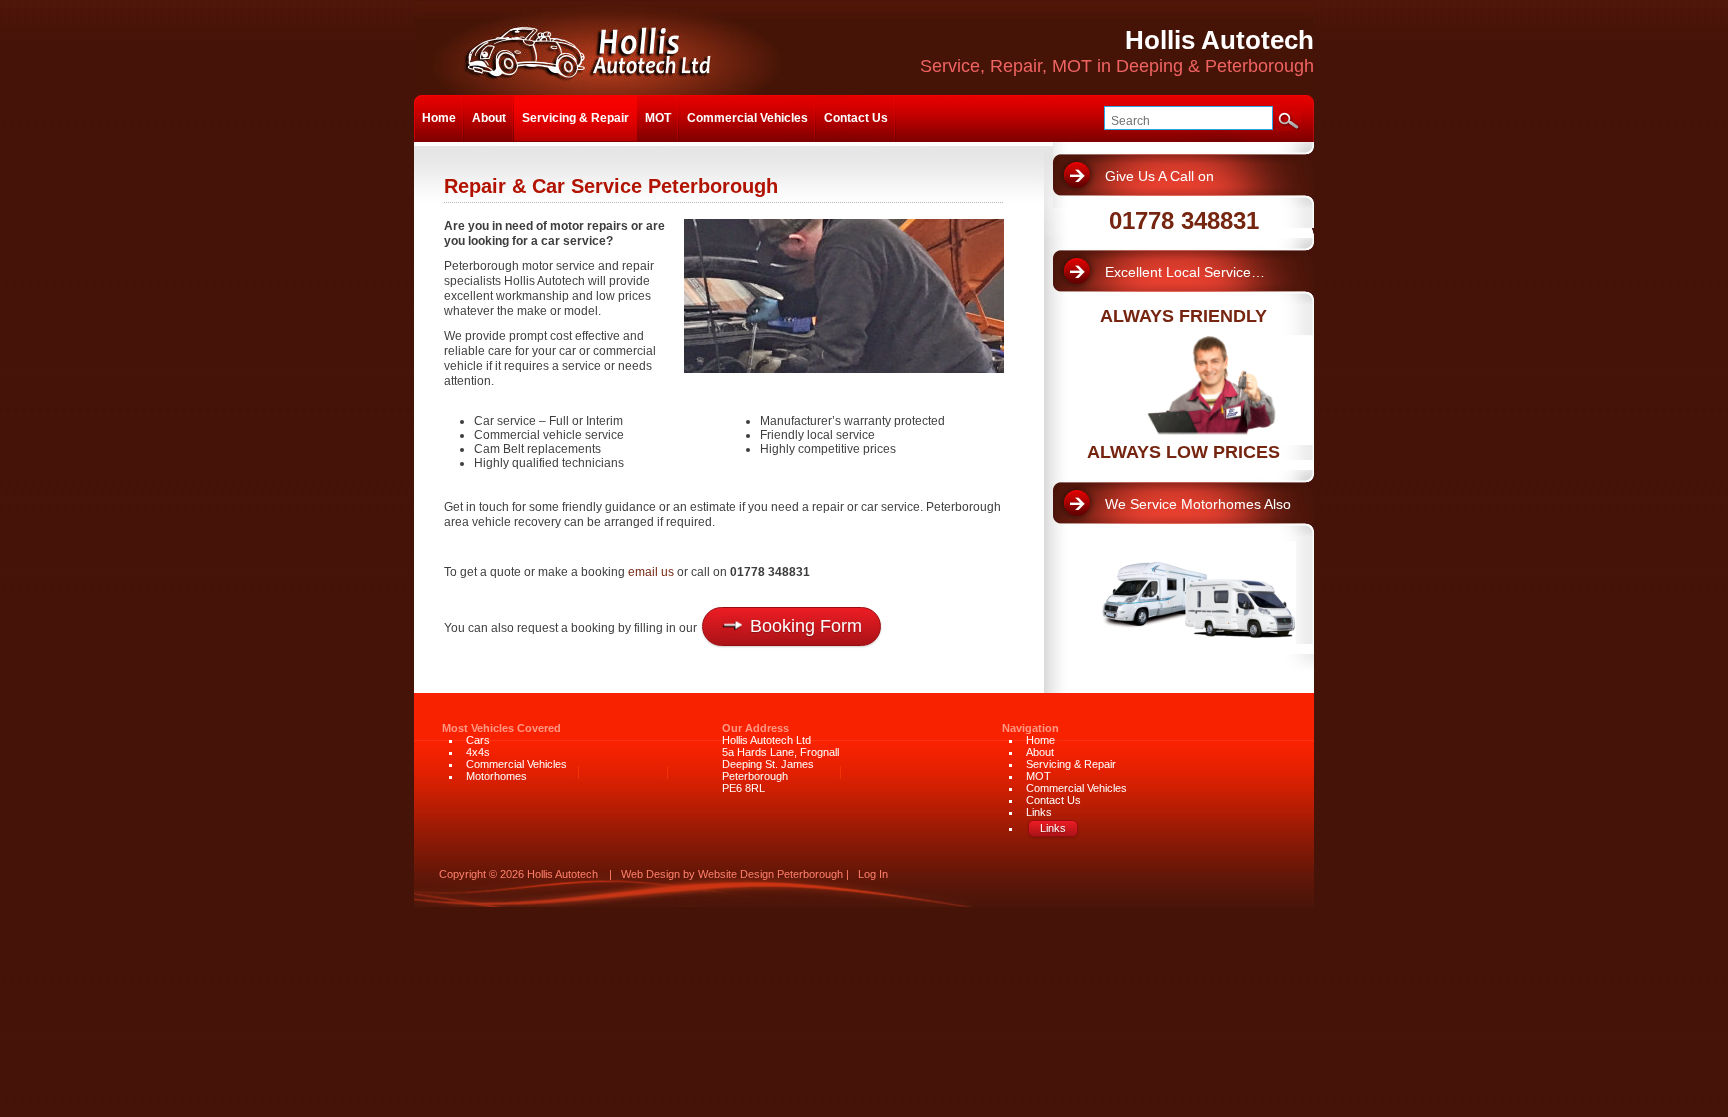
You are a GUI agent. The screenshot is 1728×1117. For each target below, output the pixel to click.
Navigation (1030, 728)
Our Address (755, 728)
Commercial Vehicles (747, 118)
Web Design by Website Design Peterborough (732, 874)
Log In (873, 874)
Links (1039, 812)
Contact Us (856, 118)
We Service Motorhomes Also (1198, 504)
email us (651, 572)
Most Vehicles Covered (501, 728)
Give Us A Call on (1159, 176)
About (489, 118)
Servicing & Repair (575, 118)
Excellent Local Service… (1185, 272)
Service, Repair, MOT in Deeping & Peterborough (1117, 50)
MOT (658, 118)
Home (439, 118)
